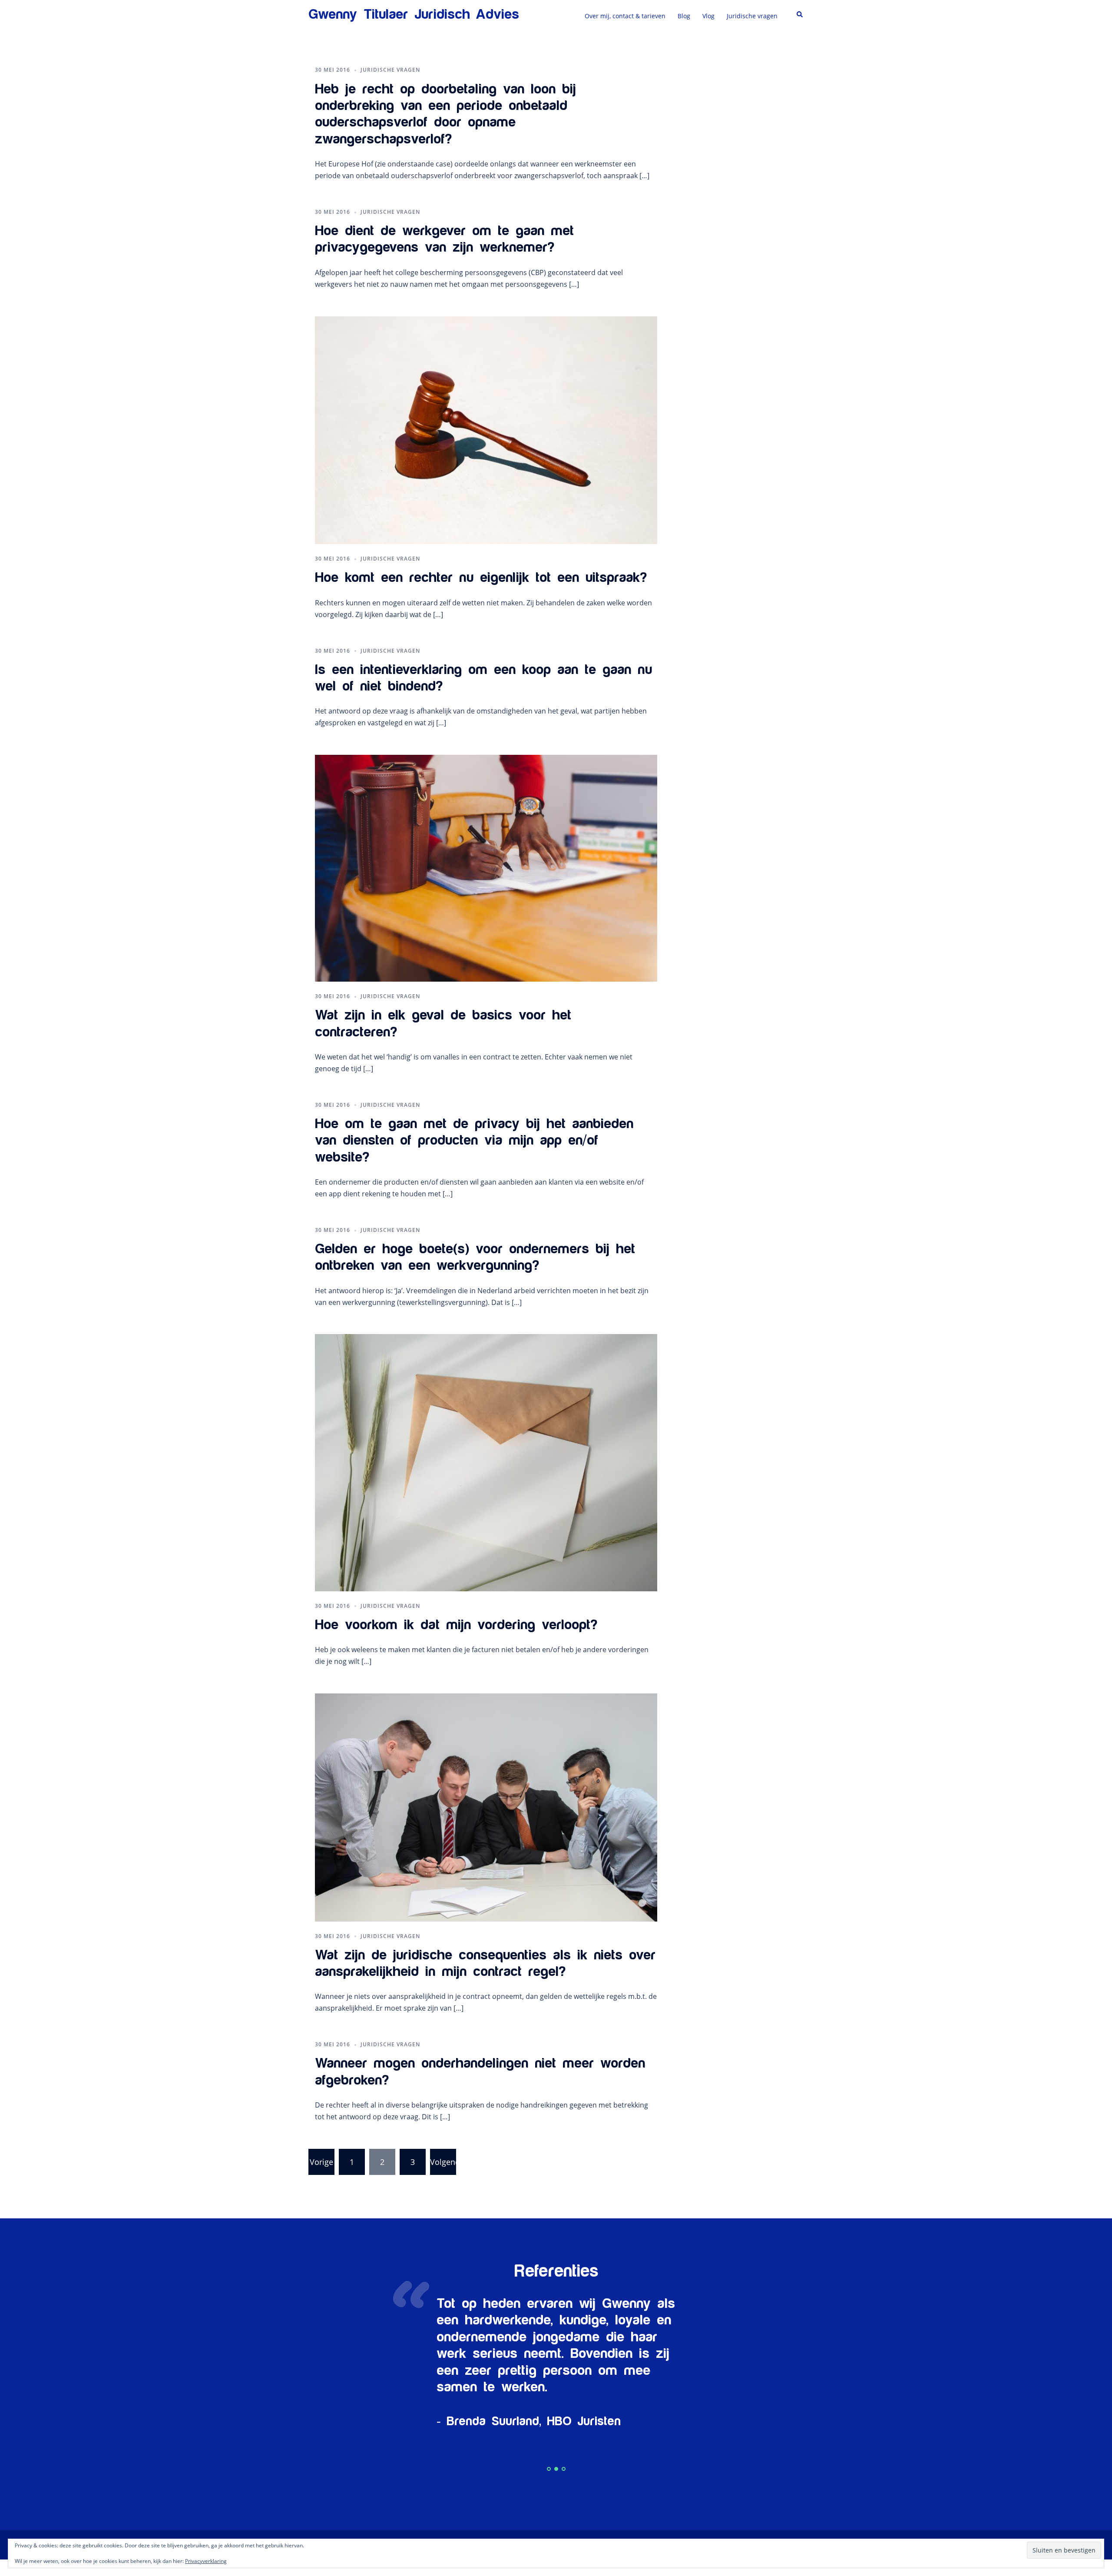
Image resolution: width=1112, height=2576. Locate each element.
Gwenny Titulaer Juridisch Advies (414, 15)
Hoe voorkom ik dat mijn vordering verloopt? (456, 1625)
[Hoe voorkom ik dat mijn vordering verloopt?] (486, 1462)
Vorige (321, 2162)
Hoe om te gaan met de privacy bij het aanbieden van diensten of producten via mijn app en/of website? (474, 1141)
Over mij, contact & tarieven (625, 16)
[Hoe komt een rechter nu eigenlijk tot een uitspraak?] (486, 429)
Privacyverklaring (206, 2561)
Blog (684, 16)
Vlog (708, 16)
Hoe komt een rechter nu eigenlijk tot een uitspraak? (481, 578)
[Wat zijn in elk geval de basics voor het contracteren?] (486, 867)
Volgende (443, 2162)
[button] (800, 15)
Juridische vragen (752, 16)
